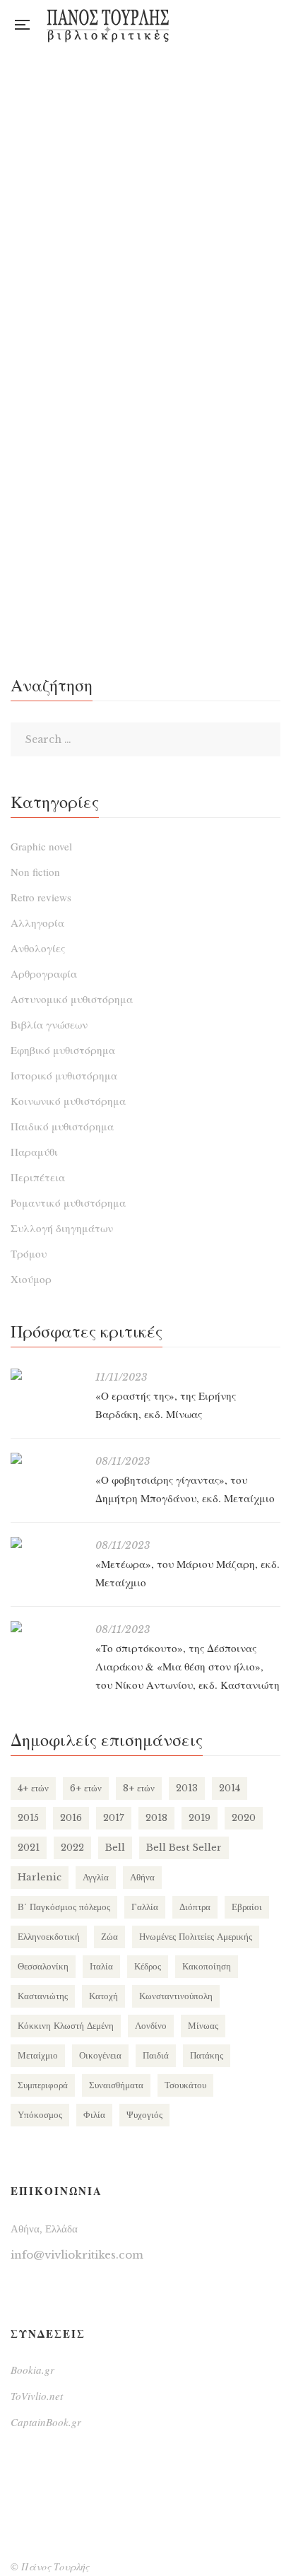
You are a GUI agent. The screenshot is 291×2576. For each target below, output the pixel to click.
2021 (29, 1848)
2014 (230, 1788)
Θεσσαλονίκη (43, 1966)
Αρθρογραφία (44, 973)
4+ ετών (33, 1788)
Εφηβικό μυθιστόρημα (63, 1050)
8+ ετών (139, 1788)
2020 (244, 1818)
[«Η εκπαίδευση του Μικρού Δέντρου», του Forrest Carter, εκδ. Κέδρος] (145, 281)
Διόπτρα (195, 1907)
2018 (156, 1818)
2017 (114, 1818)
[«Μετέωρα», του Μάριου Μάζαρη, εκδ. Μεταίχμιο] (46, 1542)
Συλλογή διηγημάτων (62, 1228)
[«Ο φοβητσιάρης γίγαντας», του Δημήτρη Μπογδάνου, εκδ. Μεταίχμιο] (46, 1458)
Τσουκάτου (185, 2085)
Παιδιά (156, 2055)
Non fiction (35, 872)
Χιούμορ (31, 1279)
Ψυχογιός (144, 2115)
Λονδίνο (151, 2026)
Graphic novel (41, 846)
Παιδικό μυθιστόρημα (62, 1126)
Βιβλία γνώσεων (49, 1024)
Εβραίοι (247, 1907)
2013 (187, 1788)
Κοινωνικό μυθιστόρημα (68, 1101)
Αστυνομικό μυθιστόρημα (72, 999)
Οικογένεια (100, 2055)
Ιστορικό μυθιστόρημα (64, 1075)
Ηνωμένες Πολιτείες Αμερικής (196, 1937)
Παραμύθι (34, 1152)
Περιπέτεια (38, 1177)
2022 (72, 1848)
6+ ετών (86, 1788)
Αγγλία (96, 1877)
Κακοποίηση (207, 1966)
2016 (71, 1818)
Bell (115, 1848)
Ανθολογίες (38, 948)
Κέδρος (148, 1966)
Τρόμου (29, 1253)
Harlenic (40, 1877)
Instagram (248, 25)
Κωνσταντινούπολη (176, 1996)
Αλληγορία (37, 923)
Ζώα (109, 1937)
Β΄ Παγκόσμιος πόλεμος (64, 1907)
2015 (28, 1818)
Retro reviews (41, 897)
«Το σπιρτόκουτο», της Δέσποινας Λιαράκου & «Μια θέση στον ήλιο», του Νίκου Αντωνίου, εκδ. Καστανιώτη (188, 1666)
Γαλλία (145, 1907)
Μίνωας (203, 2026)
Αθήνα (142, 1877)
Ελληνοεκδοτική (49, 1937)
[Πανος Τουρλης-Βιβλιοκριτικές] (108, 25)
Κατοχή (103, 1996)
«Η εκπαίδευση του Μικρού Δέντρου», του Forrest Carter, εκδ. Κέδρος (146, 550)
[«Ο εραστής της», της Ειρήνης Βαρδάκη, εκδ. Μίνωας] (46, 1374)
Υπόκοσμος (40, 2115)
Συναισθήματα (116, 2085)
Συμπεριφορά (43, 2085)
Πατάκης (207, 2055)
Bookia (277, 25)
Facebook (219, 25)
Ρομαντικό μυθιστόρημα (68, 1202)
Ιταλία (101, 1966)
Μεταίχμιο (38, 2055)
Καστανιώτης (43, 1996)
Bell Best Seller (184, 1848)
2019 (200, 1818)
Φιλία (94, 2115)
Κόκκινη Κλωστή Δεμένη (66, 2026)
